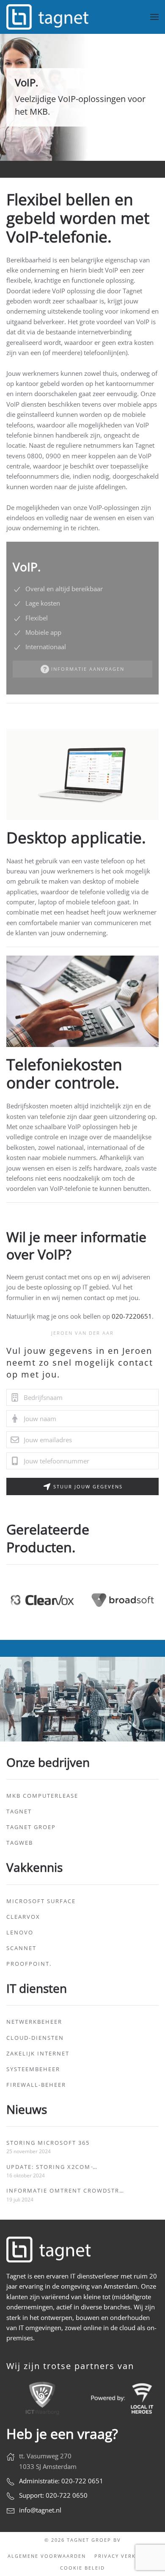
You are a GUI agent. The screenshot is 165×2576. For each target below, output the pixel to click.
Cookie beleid (82, 2568)
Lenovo (20, 1932)
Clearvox (23, 1917)
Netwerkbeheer (34, 2022)
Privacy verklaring (126, 2556)
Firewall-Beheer (36, 2085)
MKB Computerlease (42, 1796)
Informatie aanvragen (88, 669)
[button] (154, 17)
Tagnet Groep (31, 1827)
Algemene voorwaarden (47, 2556)
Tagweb (20, 1843)
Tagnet (19, 1811)
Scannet (21, 1948)
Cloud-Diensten (35, 2038)
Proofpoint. (29, 1964)
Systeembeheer (33, 2069)
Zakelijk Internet (38, 2053)
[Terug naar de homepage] (49, 17)
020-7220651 (132, 1316)
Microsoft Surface (41, 1901)
